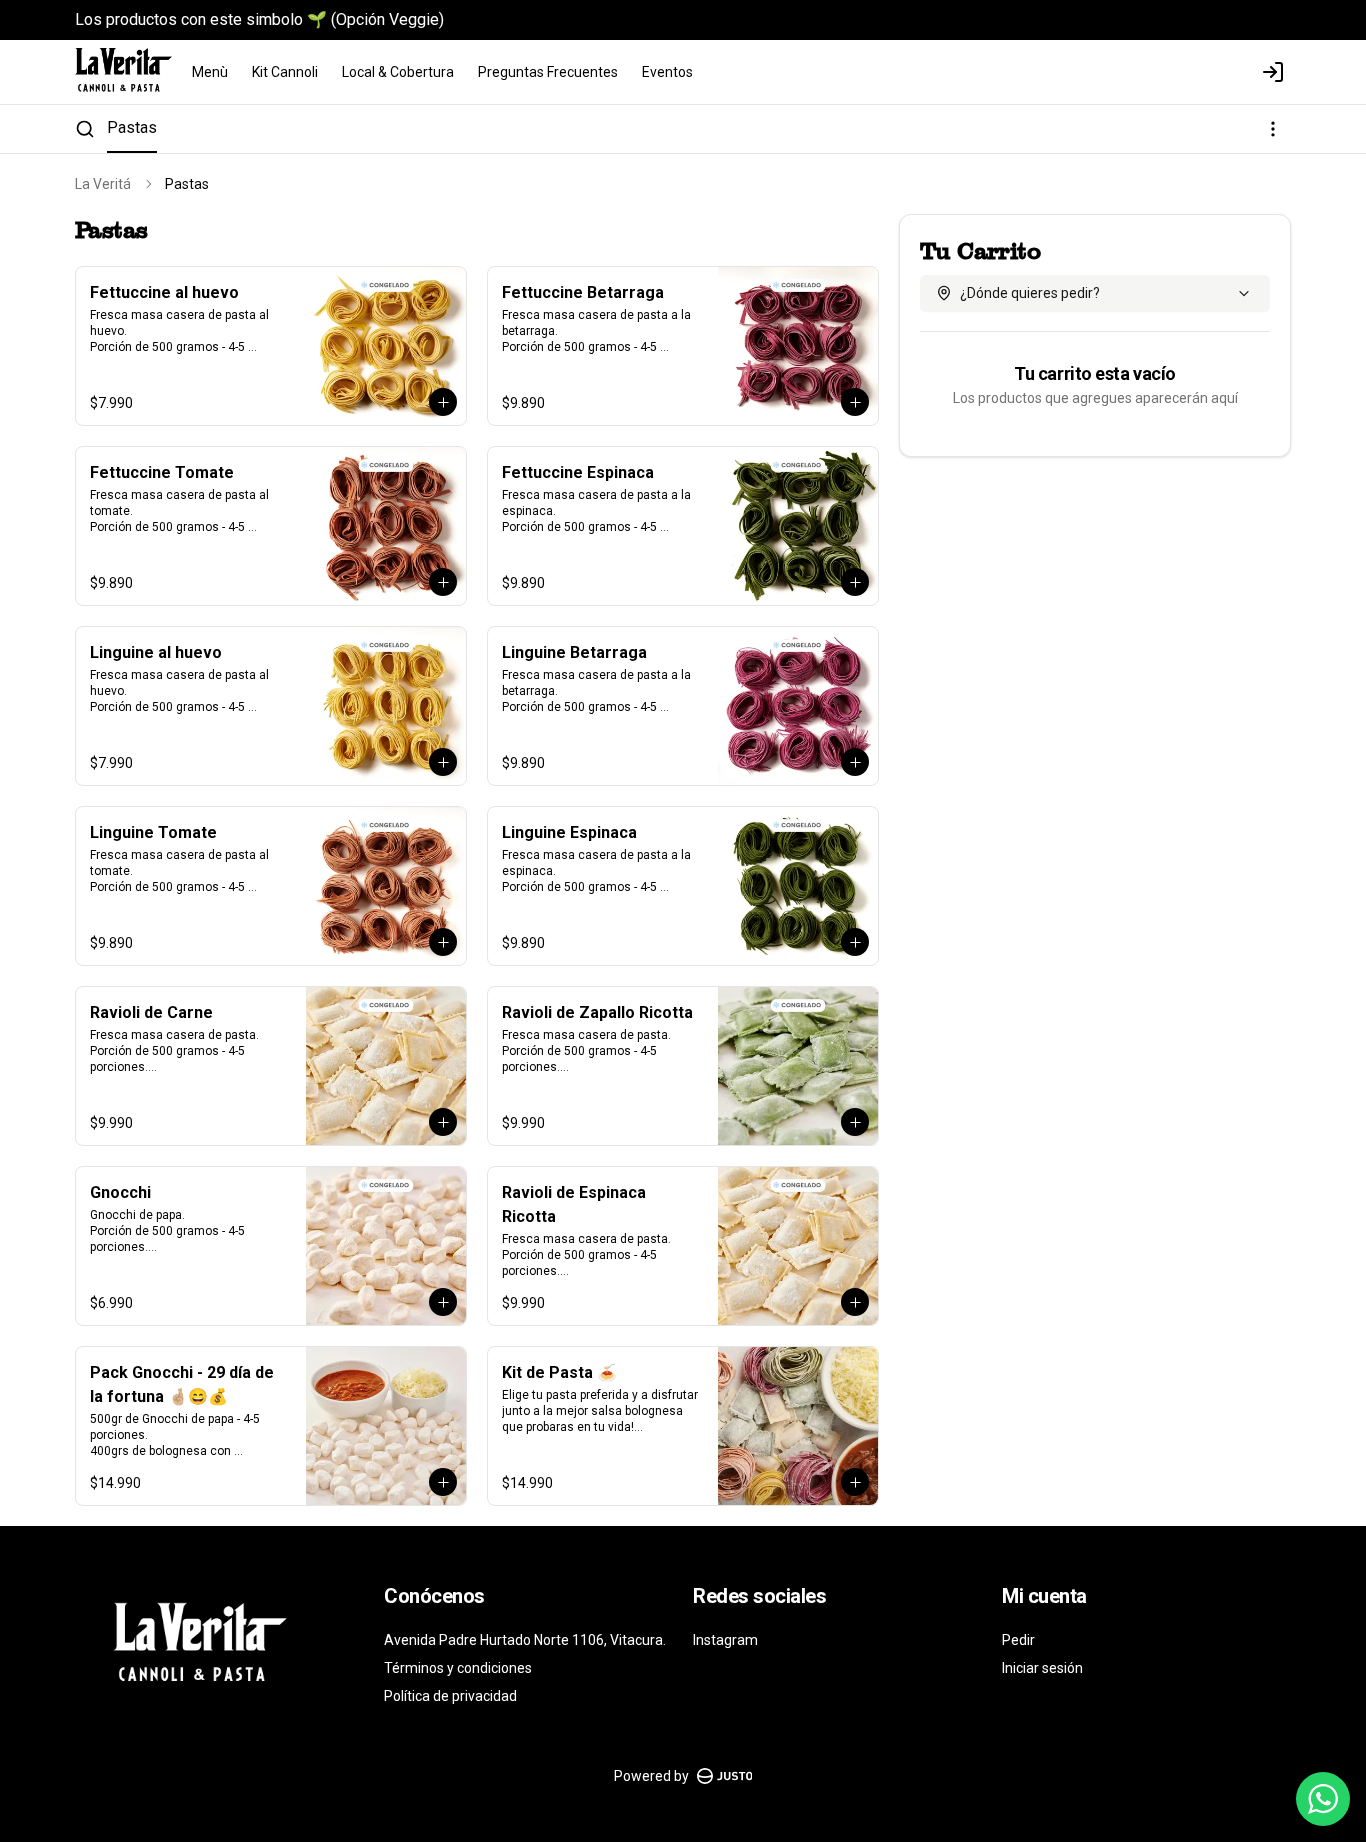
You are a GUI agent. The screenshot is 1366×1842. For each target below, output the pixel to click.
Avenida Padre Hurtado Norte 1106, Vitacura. (525, 1640)
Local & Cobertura (398, 72)
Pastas (132, 127)
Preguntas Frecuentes (548, 72)
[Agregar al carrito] (443, 402)
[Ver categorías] (1273, 129)
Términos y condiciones (458, 1668)
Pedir (1018, 1640)
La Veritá (103, 184)
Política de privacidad (450, 1696)
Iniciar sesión (1042, 1668)
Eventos (667, 72)
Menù (210, 72)
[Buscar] (85, 129)
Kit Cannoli (285, 72)
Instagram (725, 1640)
